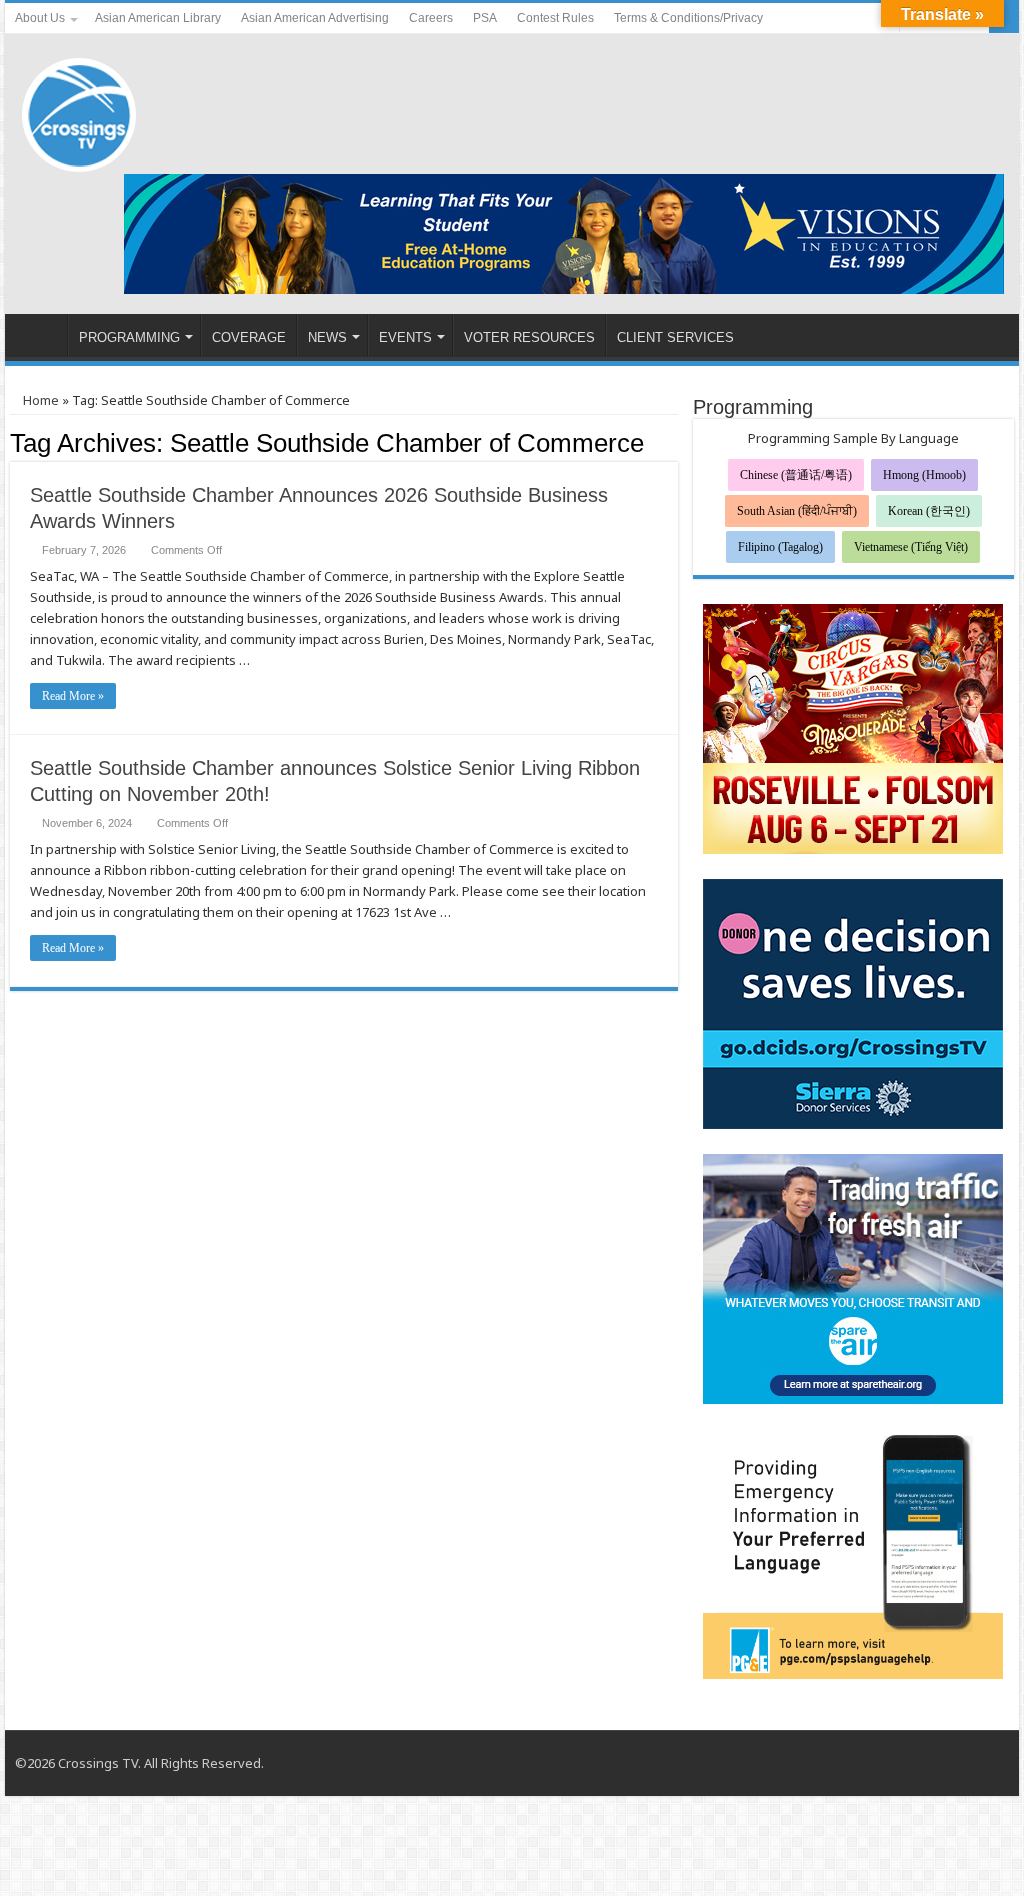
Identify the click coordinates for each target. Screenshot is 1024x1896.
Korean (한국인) (929, 511)
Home (39, 400)
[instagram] (984, 1763)
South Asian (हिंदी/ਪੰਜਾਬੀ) (797, 511)
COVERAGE (249, 337)
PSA (485, 18)
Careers (431, 18)
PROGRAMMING (129, 337)
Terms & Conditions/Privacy (688, 18)
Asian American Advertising (315, 18)
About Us (40, 18)
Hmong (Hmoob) (924, 475)
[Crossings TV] (80, 110)
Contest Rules (555, 18)
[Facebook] (846, 19)
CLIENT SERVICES (675, 337)
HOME (41, 335)
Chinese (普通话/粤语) (796, 475)
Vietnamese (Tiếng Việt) (911, 547)
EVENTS (405, 337)
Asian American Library (158, 18)
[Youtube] (865, 19)
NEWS (327, 337)
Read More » (73, 696)
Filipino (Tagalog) (780, 547)
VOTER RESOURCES (529, 337)
